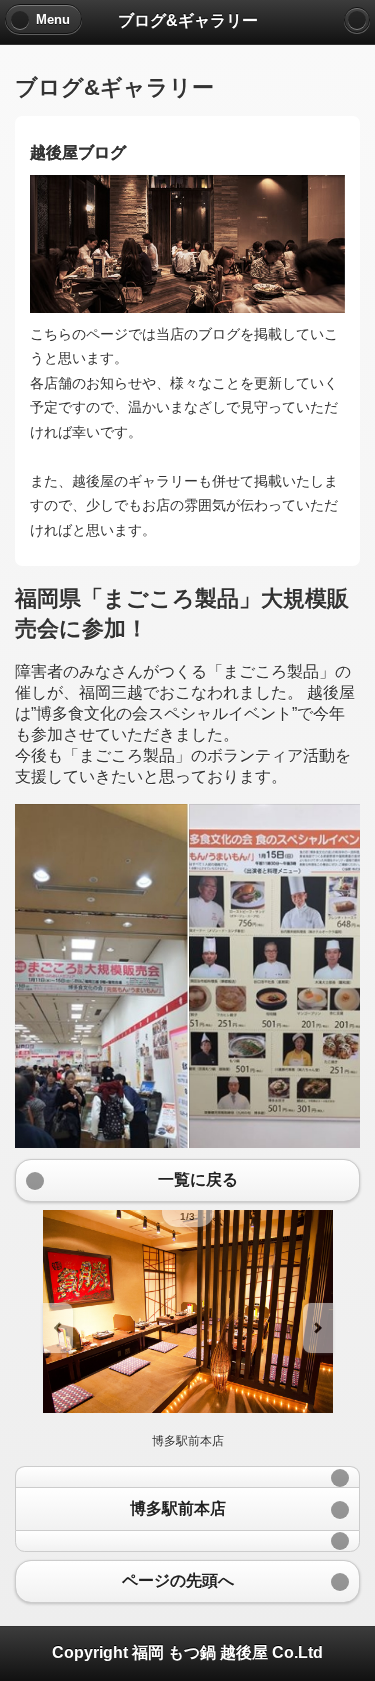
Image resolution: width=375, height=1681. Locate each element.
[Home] (357, 20)
